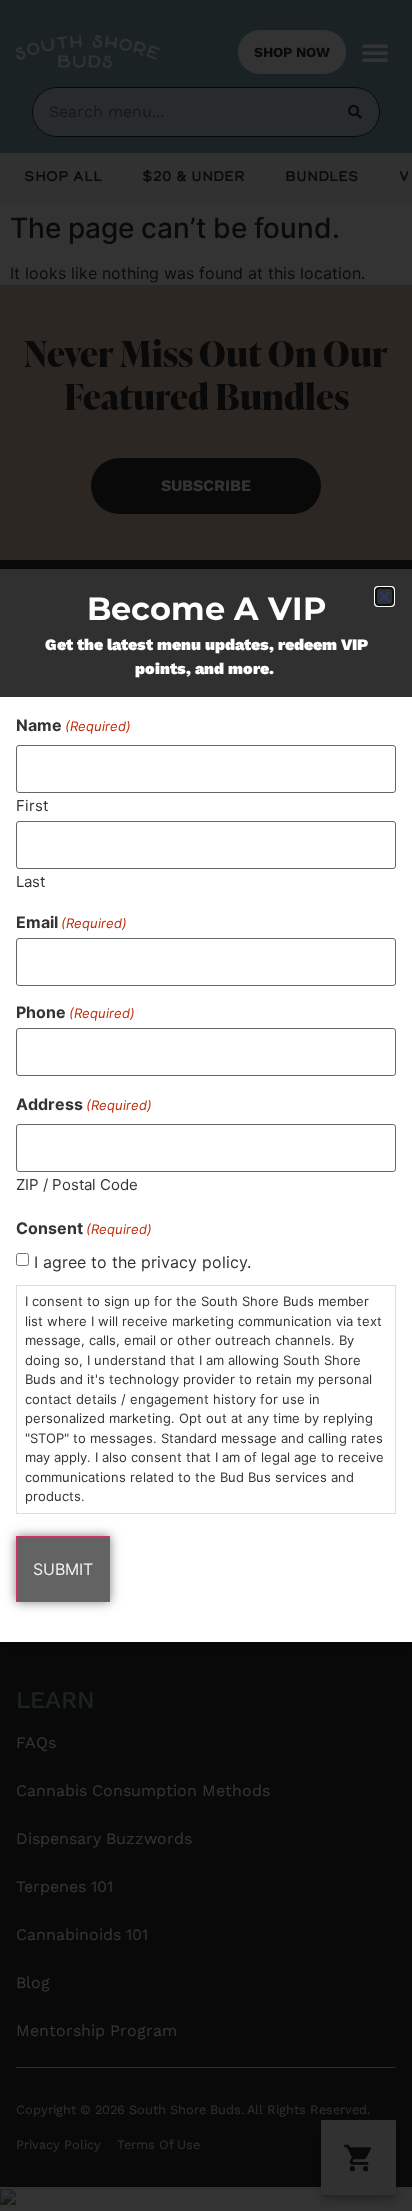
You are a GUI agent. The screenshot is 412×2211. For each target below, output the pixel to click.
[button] (384, 596)
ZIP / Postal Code (77, 1183)
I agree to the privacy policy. (142, 1262)
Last (30, 880)
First (32, 804)
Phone (75, 1012)
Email (71, 922)
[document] (206, 1105)
